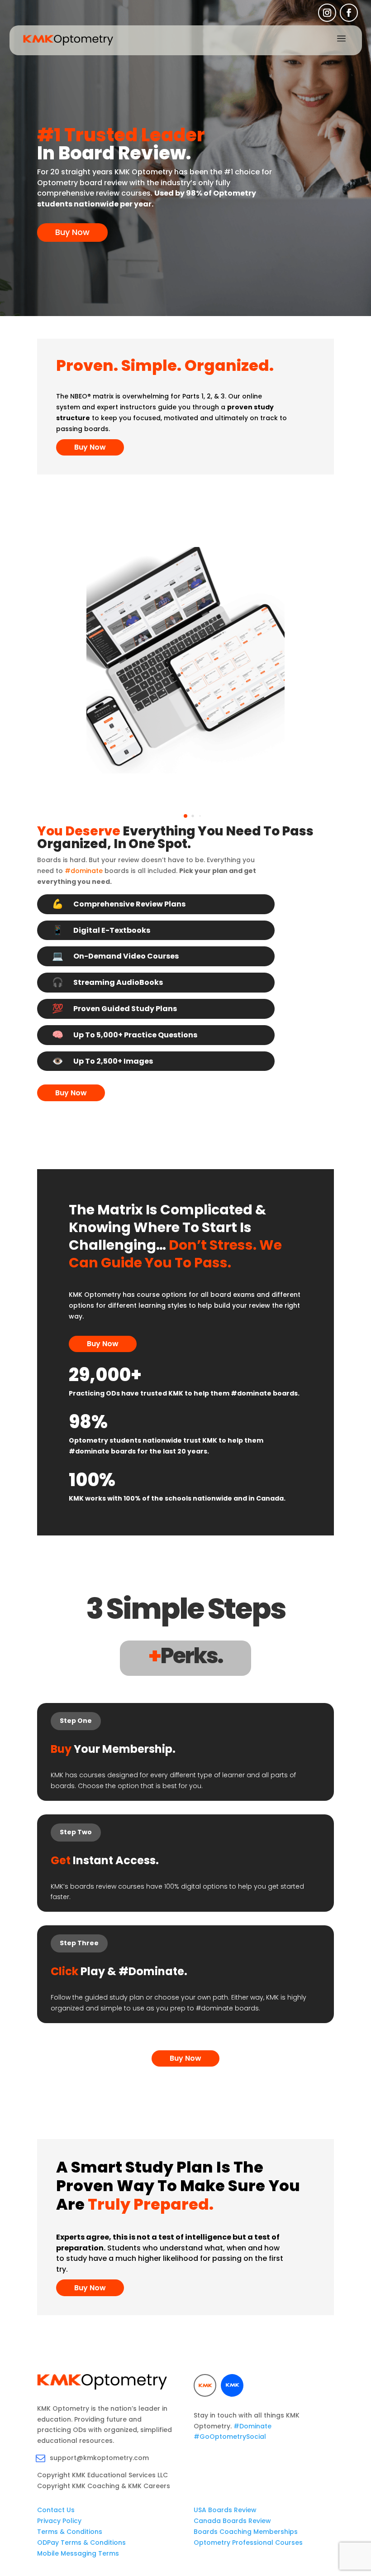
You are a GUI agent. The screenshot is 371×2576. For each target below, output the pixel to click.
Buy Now (72, 232)
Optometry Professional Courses (248, 2542)
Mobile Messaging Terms (78, 2553)
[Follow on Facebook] (349, 13)
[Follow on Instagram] (327, 13)
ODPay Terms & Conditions (81, 2542)
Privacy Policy (59, 2521)
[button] (185, 816)
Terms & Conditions (70, 2532)
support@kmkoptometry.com (99, 2458)
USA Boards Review (225, 2510)
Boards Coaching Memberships (246, 2532)
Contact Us (56, 2510)
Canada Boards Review (232, 2521)
